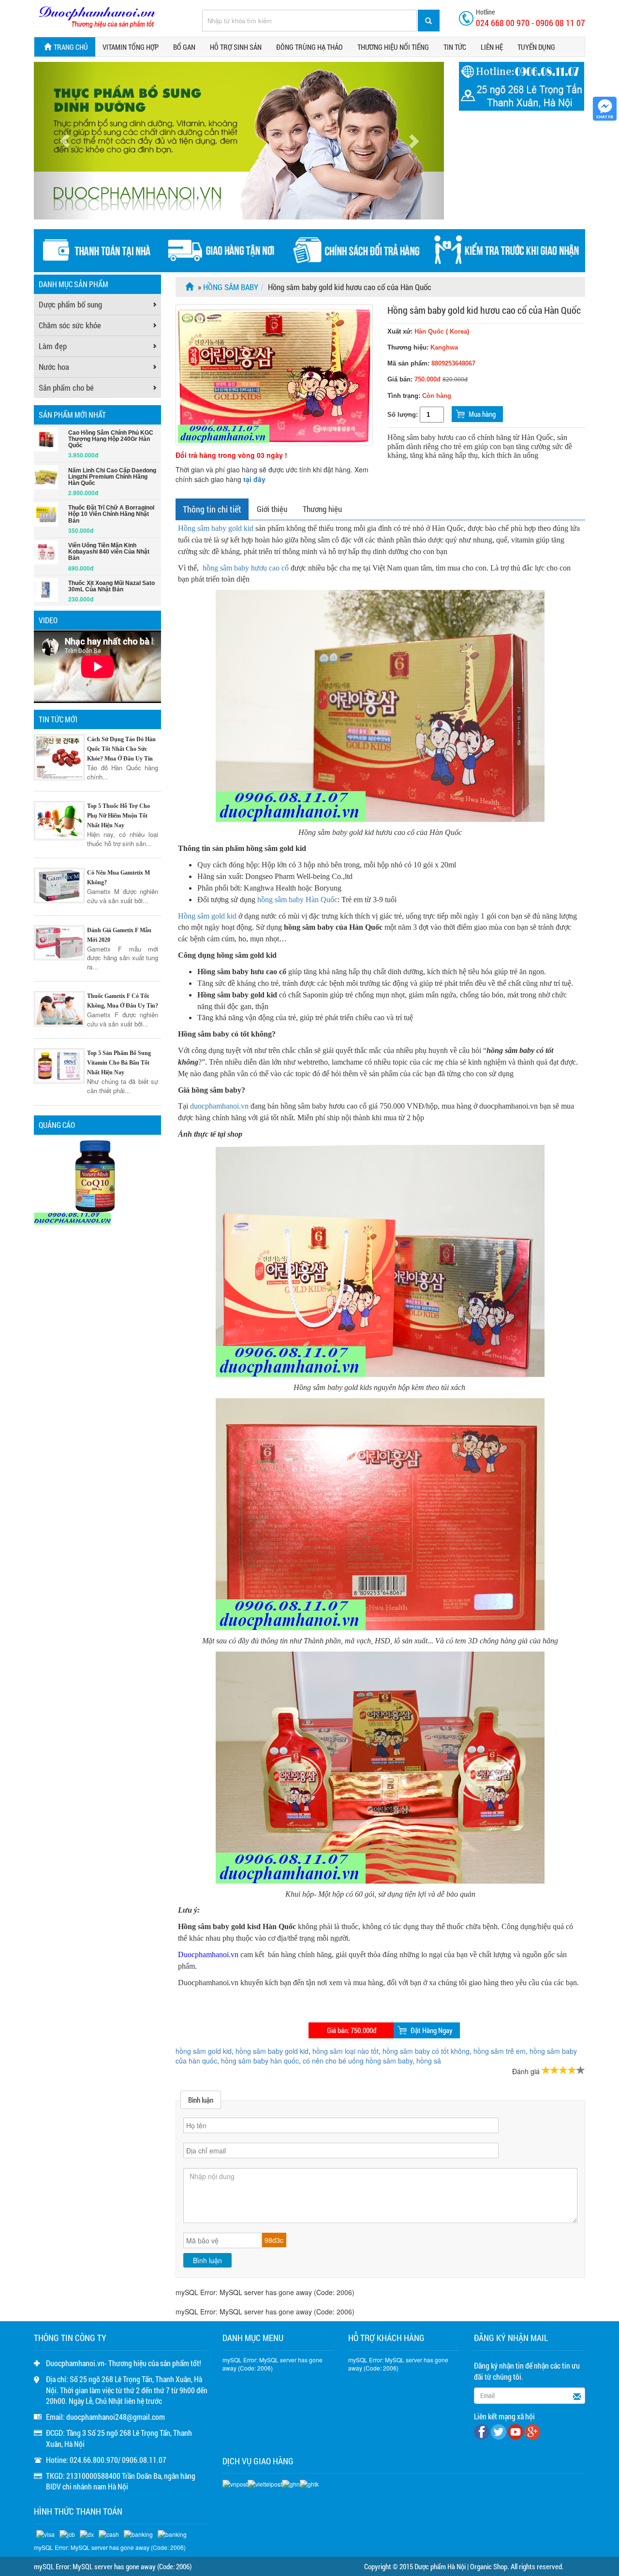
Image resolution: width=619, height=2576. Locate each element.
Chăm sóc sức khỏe (70, 325)
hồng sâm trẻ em (500, 2051)
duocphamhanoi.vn (219, 1106)
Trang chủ (71, 47)
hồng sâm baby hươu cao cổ (246, 568)
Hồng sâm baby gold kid (216, 528)
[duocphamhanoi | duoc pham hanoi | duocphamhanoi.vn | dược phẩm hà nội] (97, 17)
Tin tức (455, 47)
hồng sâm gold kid (204, 2051)
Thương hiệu (322, 509)
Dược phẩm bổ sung (70, 304)
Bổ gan (184, 47)
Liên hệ (492, 47)
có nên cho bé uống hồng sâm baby (358, 2061)
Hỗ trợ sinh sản (236, 47)
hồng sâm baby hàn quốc (260, 2061)
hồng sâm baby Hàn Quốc (297, 900)
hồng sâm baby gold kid (272, 2051)
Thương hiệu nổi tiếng (393, 47)
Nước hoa (54, 367)
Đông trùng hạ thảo (309, 47)
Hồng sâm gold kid (207, 916)
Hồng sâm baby (231, 287)
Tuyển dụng (536, 47)
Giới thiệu (272, 509)
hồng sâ (429, 2061)
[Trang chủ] (191, 287)
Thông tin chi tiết (212, 509)
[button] (65, 141)
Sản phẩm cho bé (66, 388)
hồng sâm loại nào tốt (346, 2051)
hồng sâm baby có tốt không (426, 2051)
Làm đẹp (53, 346)
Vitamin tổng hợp (131, 47)
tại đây (254, 479)
